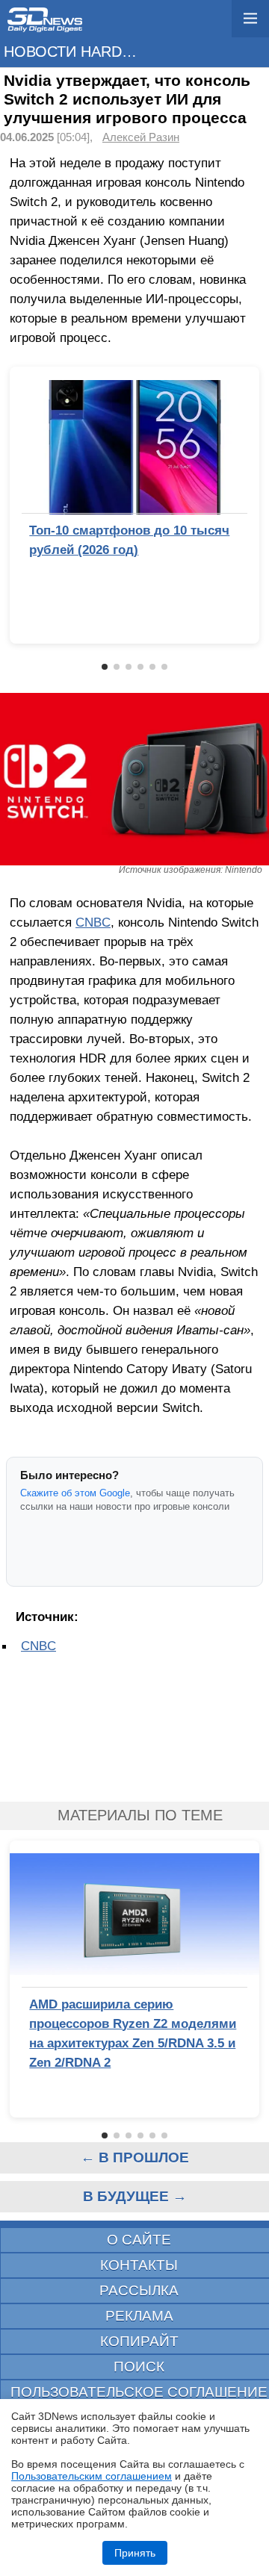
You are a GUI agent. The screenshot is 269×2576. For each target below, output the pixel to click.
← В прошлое (135, 2157)
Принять (135, 2553)
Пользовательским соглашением (92, 2476)
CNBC (93, 922)
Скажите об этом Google (75, 1493)
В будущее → (135, 2196)
